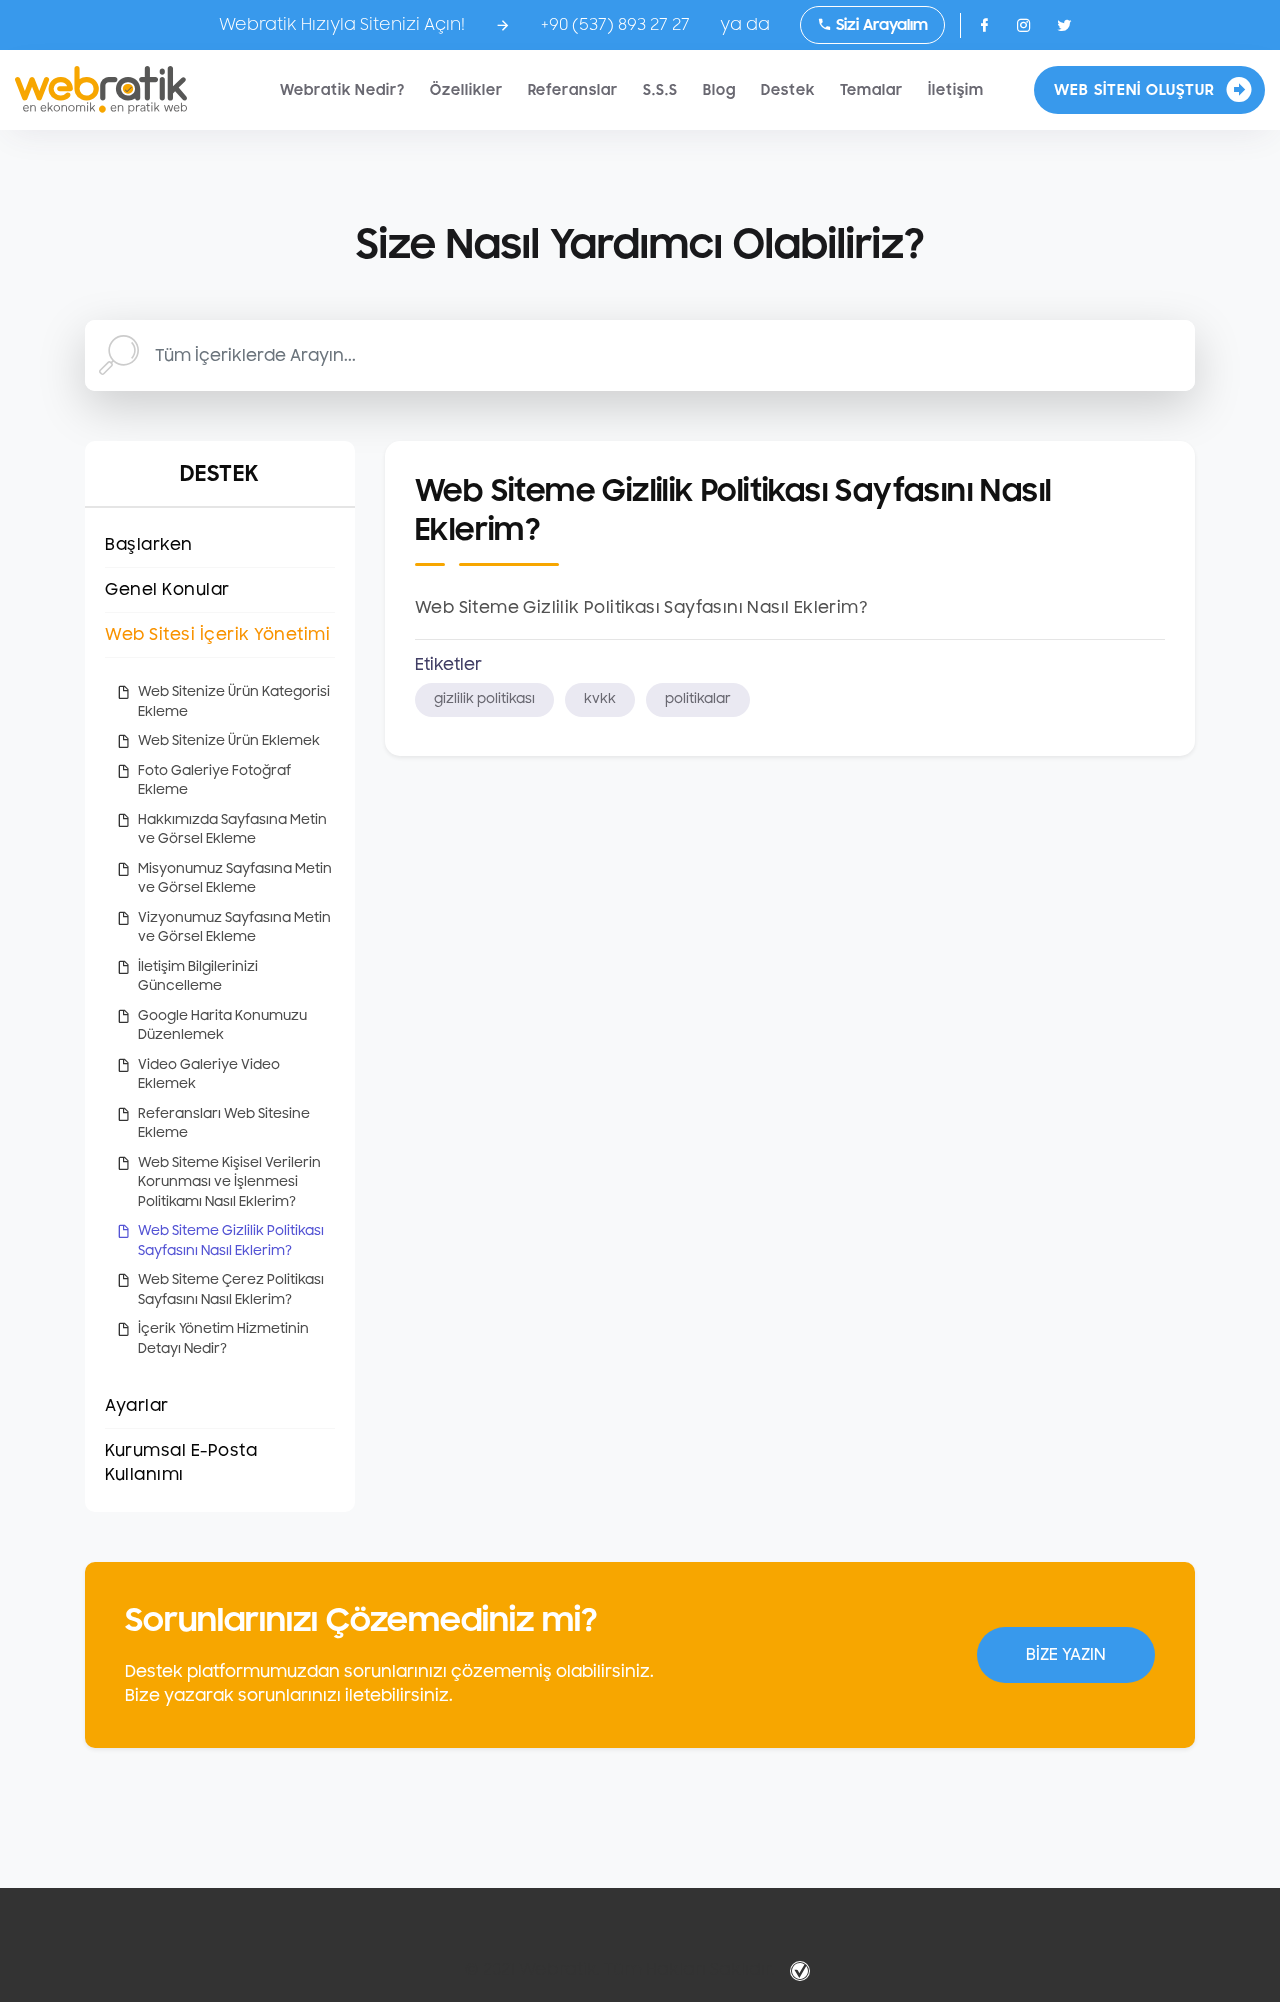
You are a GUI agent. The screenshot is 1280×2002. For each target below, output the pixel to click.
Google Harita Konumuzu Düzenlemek (222, 1026)
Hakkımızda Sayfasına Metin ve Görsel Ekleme (232, 830)
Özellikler (466, 90)
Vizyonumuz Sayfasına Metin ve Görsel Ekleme (234, 928)
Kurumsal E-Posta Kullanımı (181, 1463)
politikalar (698, 699)
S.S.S (660, 90)
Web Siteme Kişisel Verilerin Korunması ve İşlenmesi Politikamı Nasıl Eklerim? (229, 1182)
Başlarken (149, 545)
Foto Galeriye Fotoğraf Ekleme (214, 781)
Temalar (871, 90)
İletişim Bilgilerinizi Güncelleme (198, 977)
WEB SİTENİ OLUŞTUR (1134, 90)
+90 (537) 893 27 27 (615, 25)
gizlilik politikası (484, 699)
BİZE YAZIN (1066, 1655)
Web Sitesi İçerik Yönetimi (217, 635)
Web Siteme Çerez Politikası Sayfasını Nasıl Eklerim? (231, 1290)
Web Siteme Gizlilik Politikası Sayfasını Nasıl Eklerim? (231, 1241)
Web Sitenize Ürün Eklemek (229, 741)
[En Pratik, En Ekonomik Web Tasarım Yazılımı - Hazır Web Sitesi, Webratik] (101, 90)
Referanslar (573, 90)
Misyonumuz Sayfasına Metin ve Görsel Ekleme (235, 879)
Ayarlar (137, 1406)
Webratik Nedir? (342, 90)
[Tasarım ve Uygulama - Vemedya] (802, 1970)
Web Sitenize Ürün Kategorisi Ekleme (234, 702)
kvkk (600, 699)
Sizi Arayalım (880, 25)
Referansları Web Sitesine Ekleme (224, 1124)
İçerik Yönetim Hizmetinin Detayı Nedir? (223, 1339)
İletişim (956, 90)
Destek (788, 90)
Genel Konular (167, 590)
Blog (719, 90)
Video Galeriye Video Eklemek (209, 1075)
